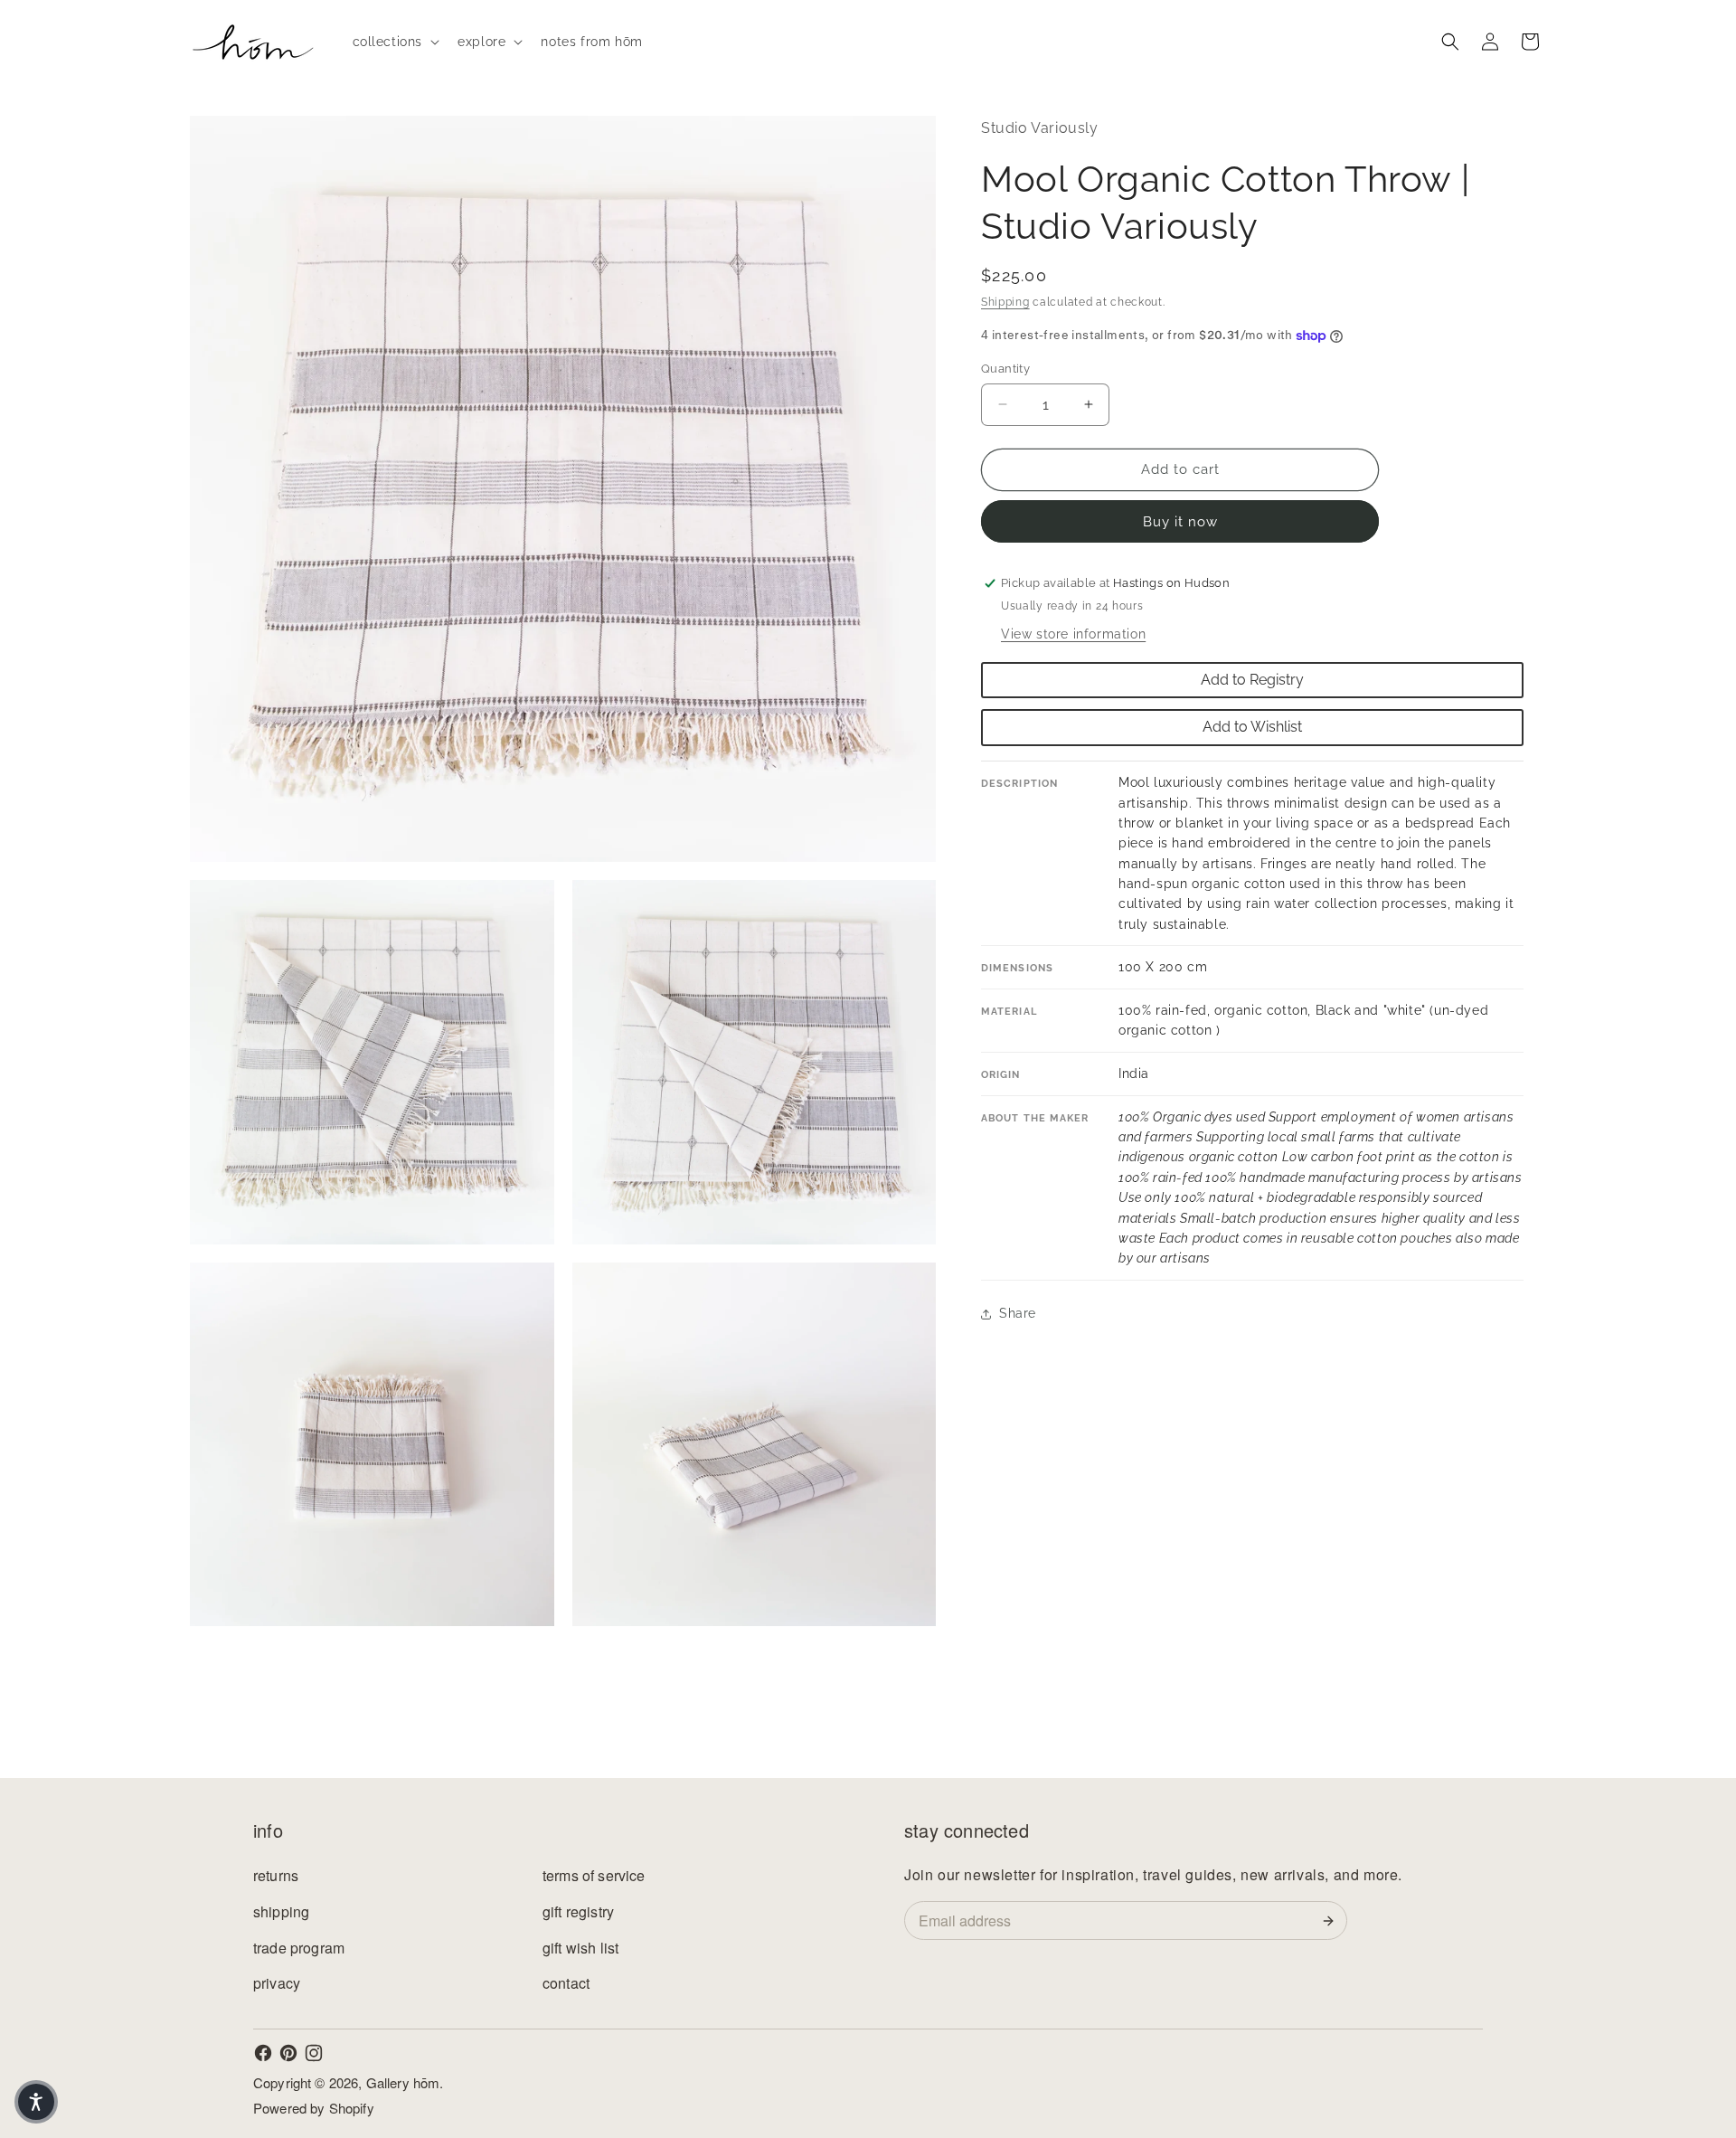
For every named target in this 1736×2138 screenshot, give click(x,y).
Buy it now (1180, 522)
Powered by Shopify (314, 2108)
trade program (299, 1948)
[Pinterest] (288, 2053)
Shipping (1005, 302)
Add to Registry (1252, 680)
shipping (281, 1911)
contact (566, 1983)
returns (276, 1875)
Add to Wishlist (1252, 728)
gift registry (578, 1911)
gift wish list (580, 1948)
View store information (1073, 634)
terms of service (594, 1875)
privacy (277, 1983)
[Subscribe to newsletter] (1332, 1921)
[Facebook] (263, 2053)
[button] (395, 42)
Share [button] (1018, 1313)
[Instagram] (314, 2053)
